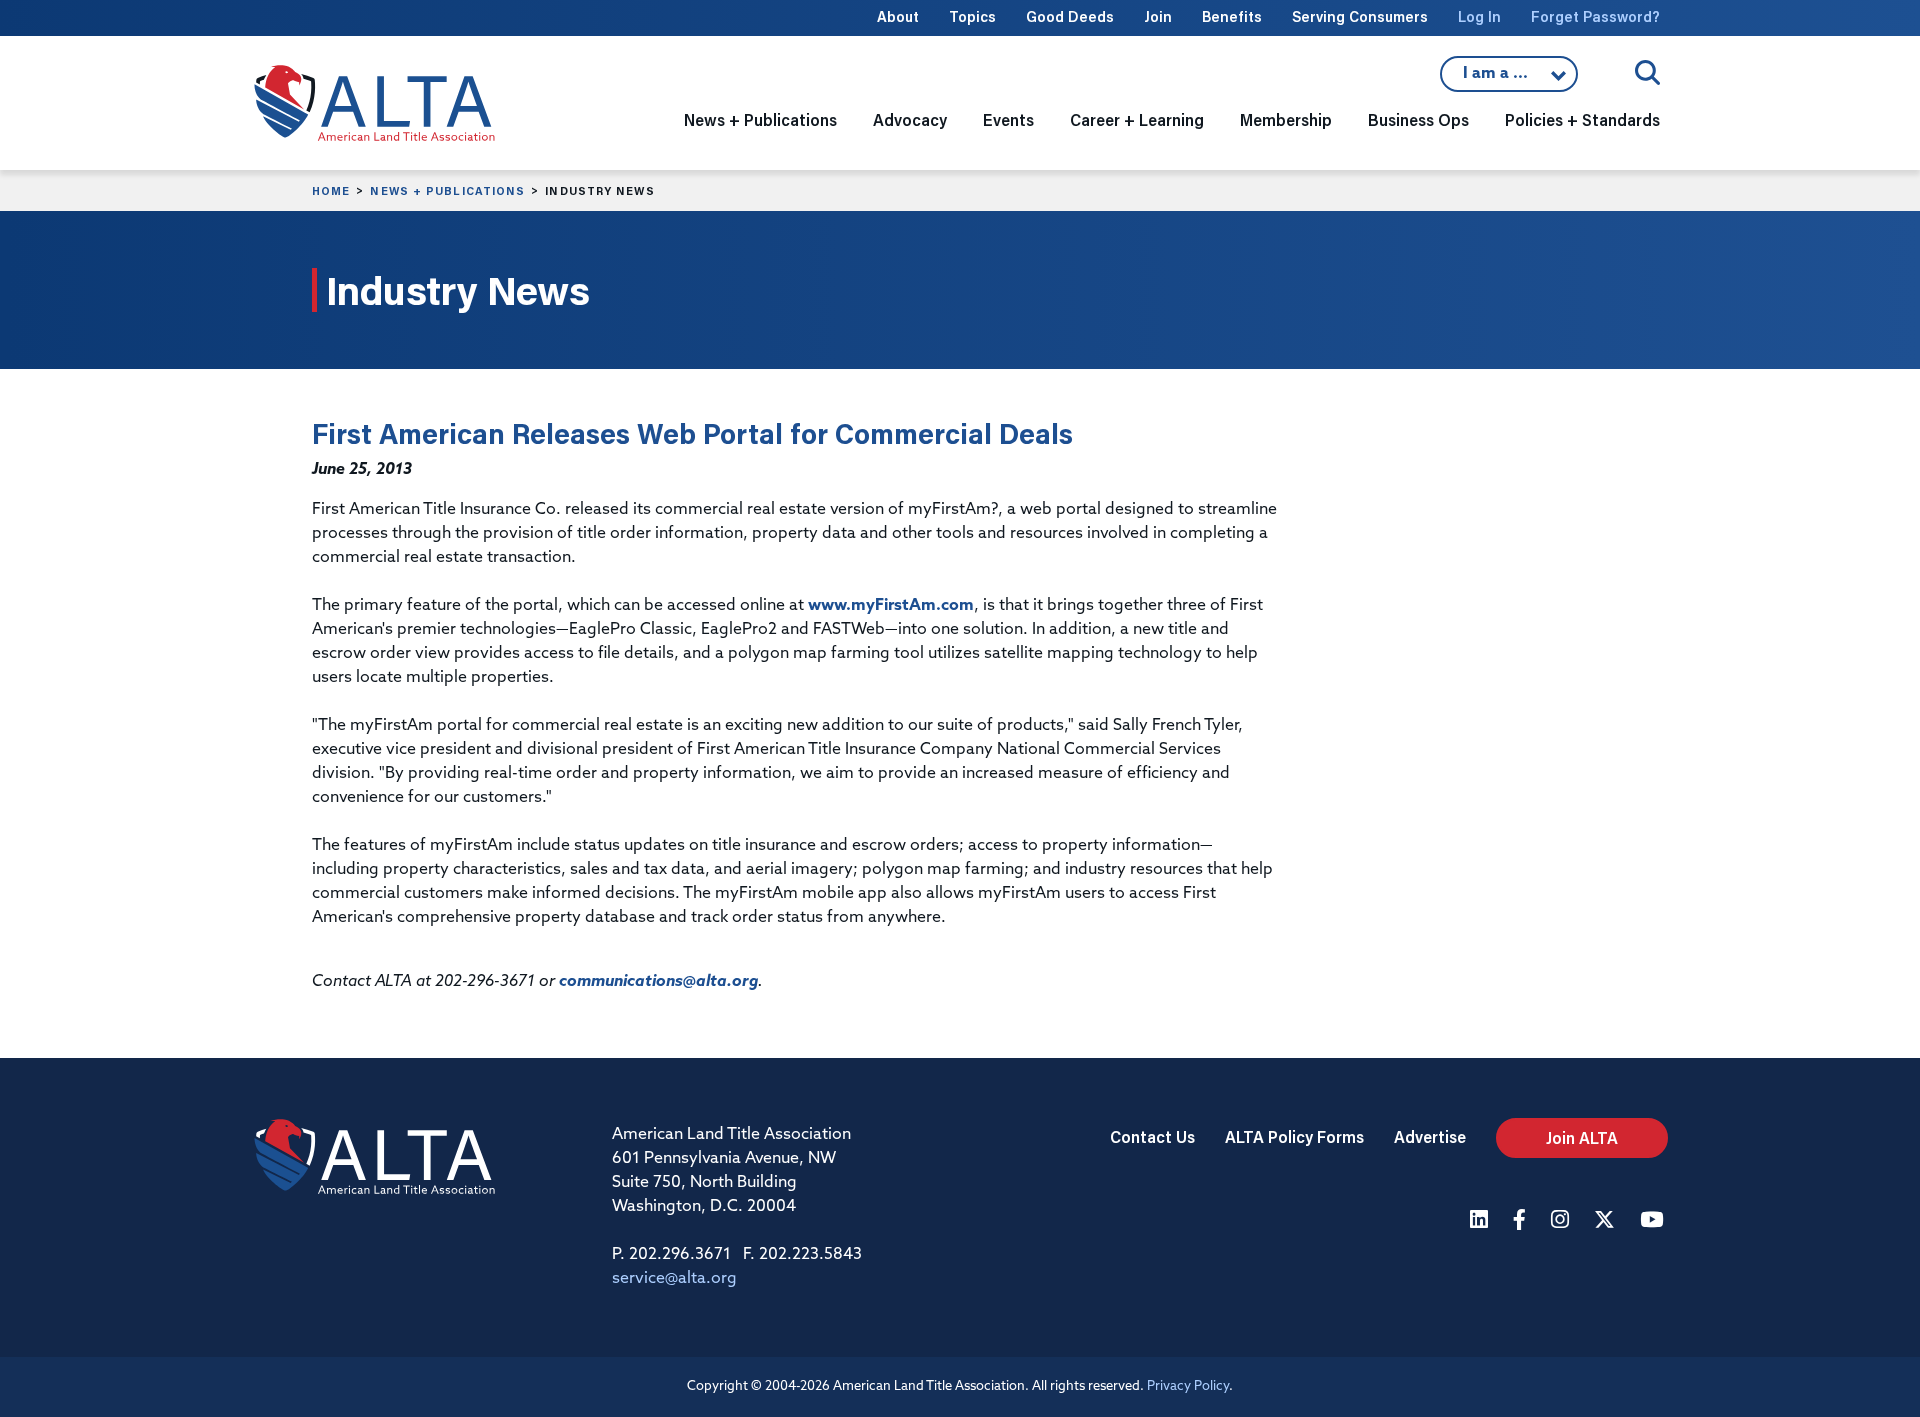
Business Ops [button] (1418, 119)
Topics (972, 16)
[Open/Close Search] (1647, 72)
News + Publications (447, 191)
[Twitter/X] (1607, 1221)
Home (331, 191)
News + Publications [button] (760, 119)
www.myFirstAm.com (891, 606)
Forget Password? (1595, 16)
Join (1158, 16)
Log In (1479, 16)
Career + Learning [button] (1137, 119)
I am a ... (1509, 79)
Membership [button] (1286, 119)
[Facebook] (1522, 1221)
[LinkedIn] (1481, 1221)
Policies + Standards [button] (1582, 119)
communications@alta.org (658, 982)
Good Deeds (1070, 16)
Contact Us (1152, 1136)
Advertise (1430, 1136)
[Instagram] (1562, 1221)
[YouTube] (1654, 1221)
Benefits (1232, 16)
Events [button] (1008, 119)
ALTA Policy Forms (1294, 1136)
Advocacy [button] (910, 119)
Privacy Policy (1188, 1386)
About (898, 16)
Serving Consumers (1360, 16)
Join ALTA (1582, 1137)
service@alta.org (674, 1279)
